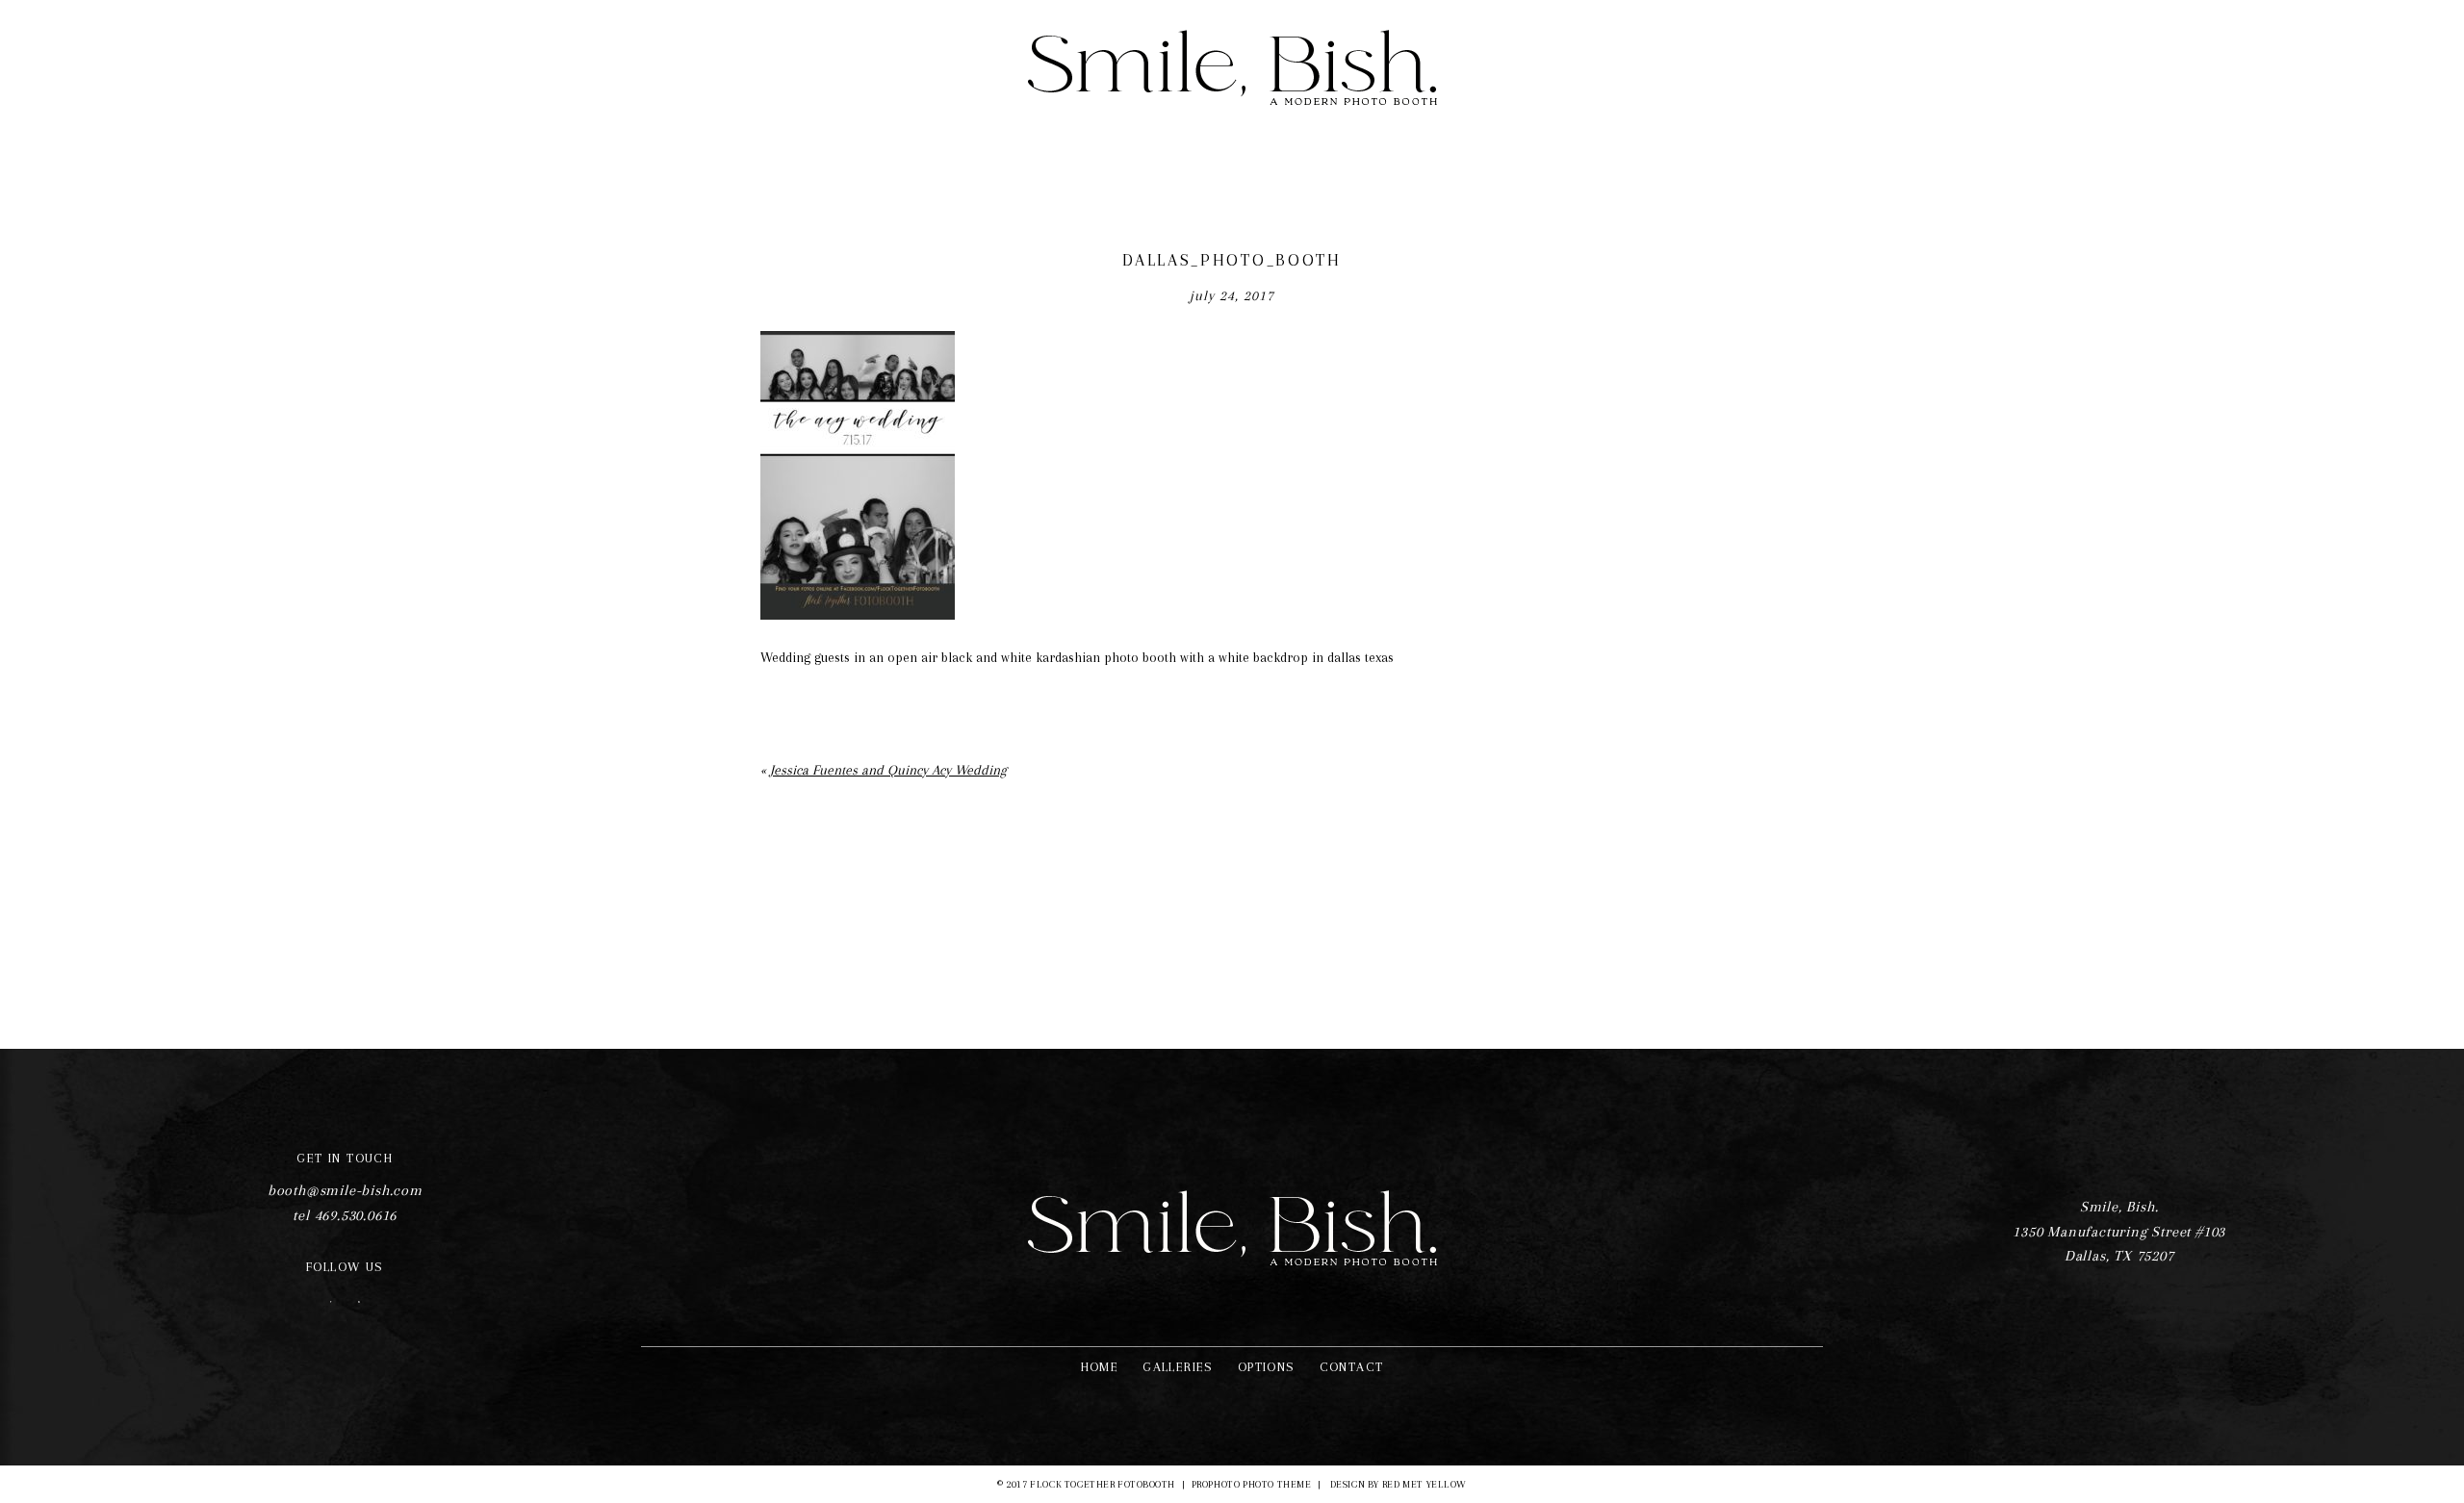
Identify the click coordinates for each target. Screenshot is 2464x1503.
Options (1267, 1367)
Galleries (1178, 1367)
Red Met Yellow (1424, 1484)
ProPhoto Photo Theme (1251, 1484)
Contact (1352, 1367)
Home (1100, 1367)
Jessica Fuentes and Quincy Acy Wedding (888, 770)
